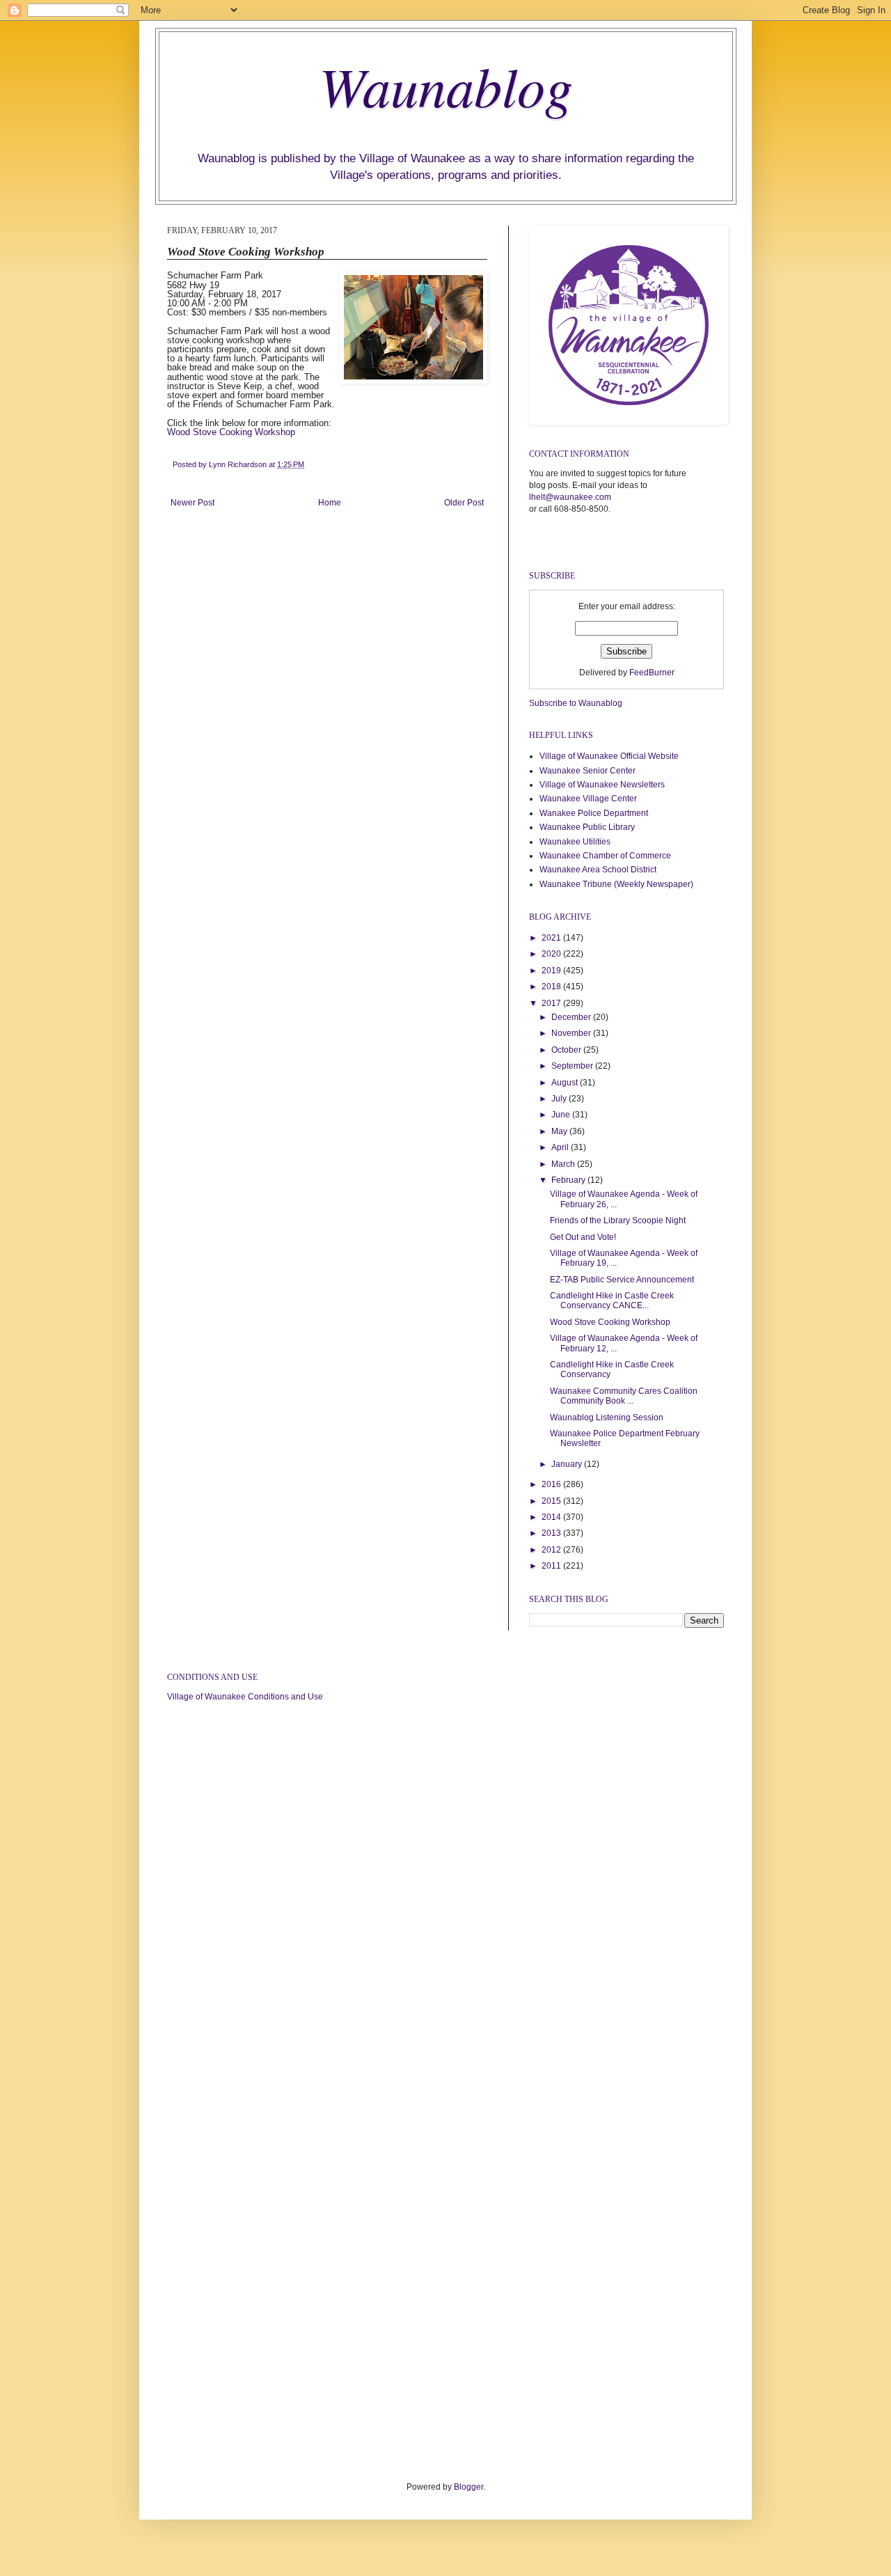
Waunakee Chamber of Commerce (605, 856)
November (572, 1033)
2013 (552, 1533)
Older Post (464, 503)
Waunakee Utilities (575, 842)
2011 (552, 1566)
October (567, 1050)
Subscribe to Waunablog (576, 703)
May (560, 1131)
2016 (552, 1484)
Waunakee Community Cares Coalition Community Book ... (624, 1396)
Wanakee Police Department (594, 813)
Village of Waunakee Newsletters (602, 785)
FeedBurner (652, 673)
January (568, 1464)
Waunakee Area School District (598, 870)
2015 (552, 1501)
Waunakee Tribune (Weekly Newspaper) (616, 884)
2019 (552, 971)
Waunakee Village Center (588, 799)
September (573, 1066)
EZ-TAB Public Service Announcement (622, 1280)
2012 (552, 1550)
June (562, 1115)
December (572, 1017)
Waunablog (446, 85)
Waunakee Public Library (587, 827)
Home (330, 503)
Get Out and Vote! (583, 1237)
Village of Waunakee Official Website (609, 756)
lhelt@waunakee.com (570, 497)
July (560, 1099)
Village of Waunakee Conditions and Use (245, 1697)
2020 (552, 954)
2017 (552, 1003)
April (561, 1147)
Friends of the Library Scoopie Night (618, 1220)
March (564, 1164)
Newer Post (192, 503)
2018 (552, 987)
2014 (552, 1517)
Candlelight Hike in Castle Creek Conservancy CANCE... (612, 1301)
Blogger (468, 2487)
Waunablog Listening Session (607, 1417)
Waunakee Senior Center (588, 771)
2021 (552, 938)
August (566, 1083)
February (569, 1180)
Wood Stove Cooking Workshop (231, 432)
